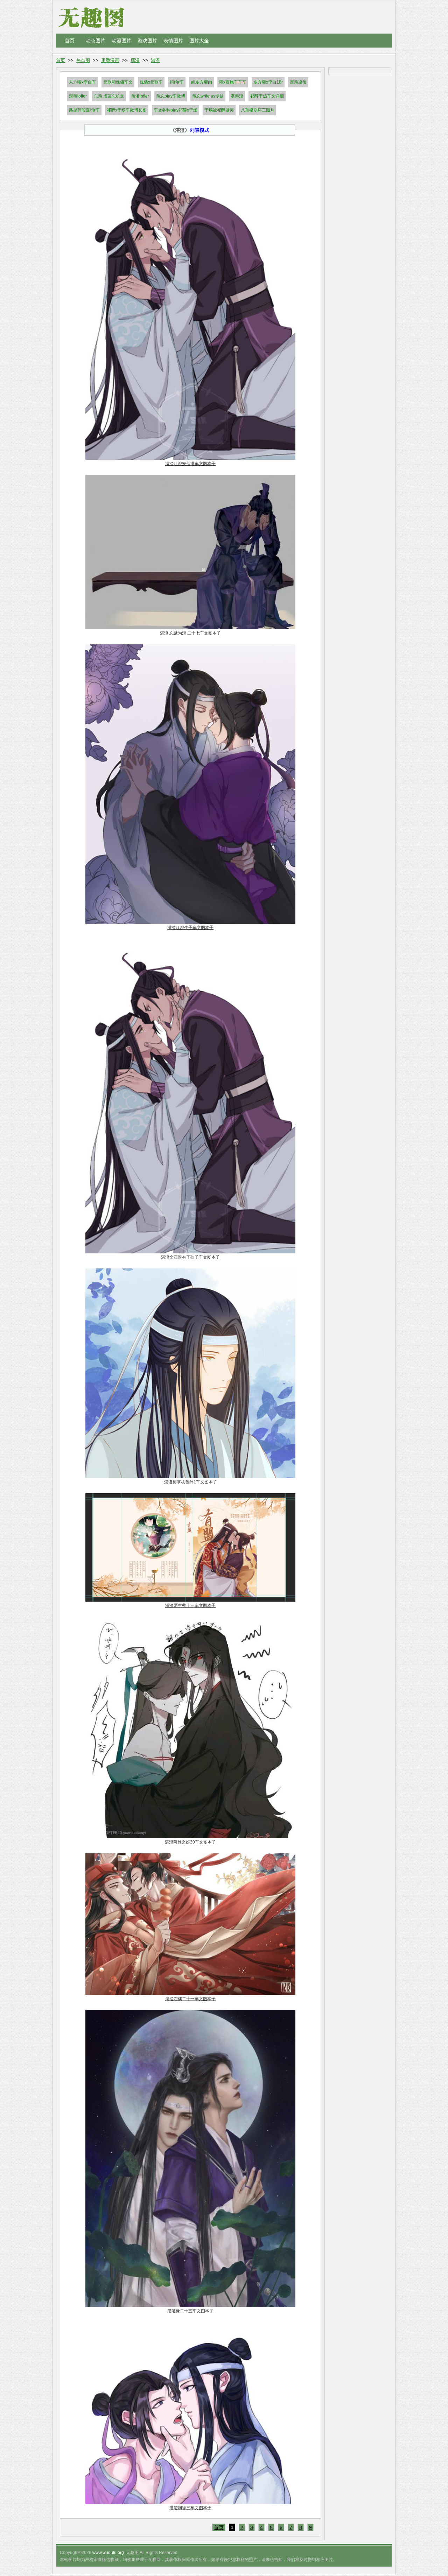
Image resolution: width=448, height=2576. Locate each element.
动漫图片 (121, 41)
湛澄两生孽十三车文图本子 (190, 1605)
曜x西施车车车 (233, 82)
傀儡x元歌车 (151, 82)
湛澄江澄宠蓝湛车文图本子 (190, 464)
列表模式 (199, 130)
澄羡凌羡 (298, 82)
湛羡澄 (237, 96)
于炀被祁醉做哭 (219, 110)
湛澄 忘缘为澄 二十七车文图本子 (190, 633)
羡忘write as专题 (208, 96)
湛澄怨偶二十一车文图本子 (190, 1999)
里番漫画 (110, 60)
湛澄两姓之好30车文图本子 (190, 1842)
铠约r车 (177, 82)
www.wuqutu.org (108, 2553)
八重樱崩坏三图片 (258, 110)
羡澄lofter (140, 96)
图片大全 (199, 41)
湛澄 (155, 60)
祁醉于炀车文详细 (267, 96)
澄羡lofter (78, 96)
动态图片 (96, 41)
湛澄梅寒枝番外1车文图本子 (191, 1482)
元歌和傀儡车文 (118, 82)
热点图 (83, 60)
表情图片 (173, 41)
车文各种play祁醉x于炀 (176, 110)
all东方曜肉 (201, 82)
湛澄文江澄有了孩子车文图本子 (190, 1257)
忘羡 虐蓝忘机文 (109, 96)
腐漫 (135, 60)
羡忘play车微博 (171, 96)
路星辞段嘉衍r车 (84, 110)
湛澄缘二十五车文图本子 (190, 2311)
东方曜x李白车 (83, 82)
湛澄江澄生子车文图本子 (190, 928)
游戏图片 (147, 41)
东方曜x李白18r (268, 82)
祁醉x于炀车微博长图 (127, 110)
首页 (70, 41)
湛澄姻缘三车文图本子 (190, 2508)
